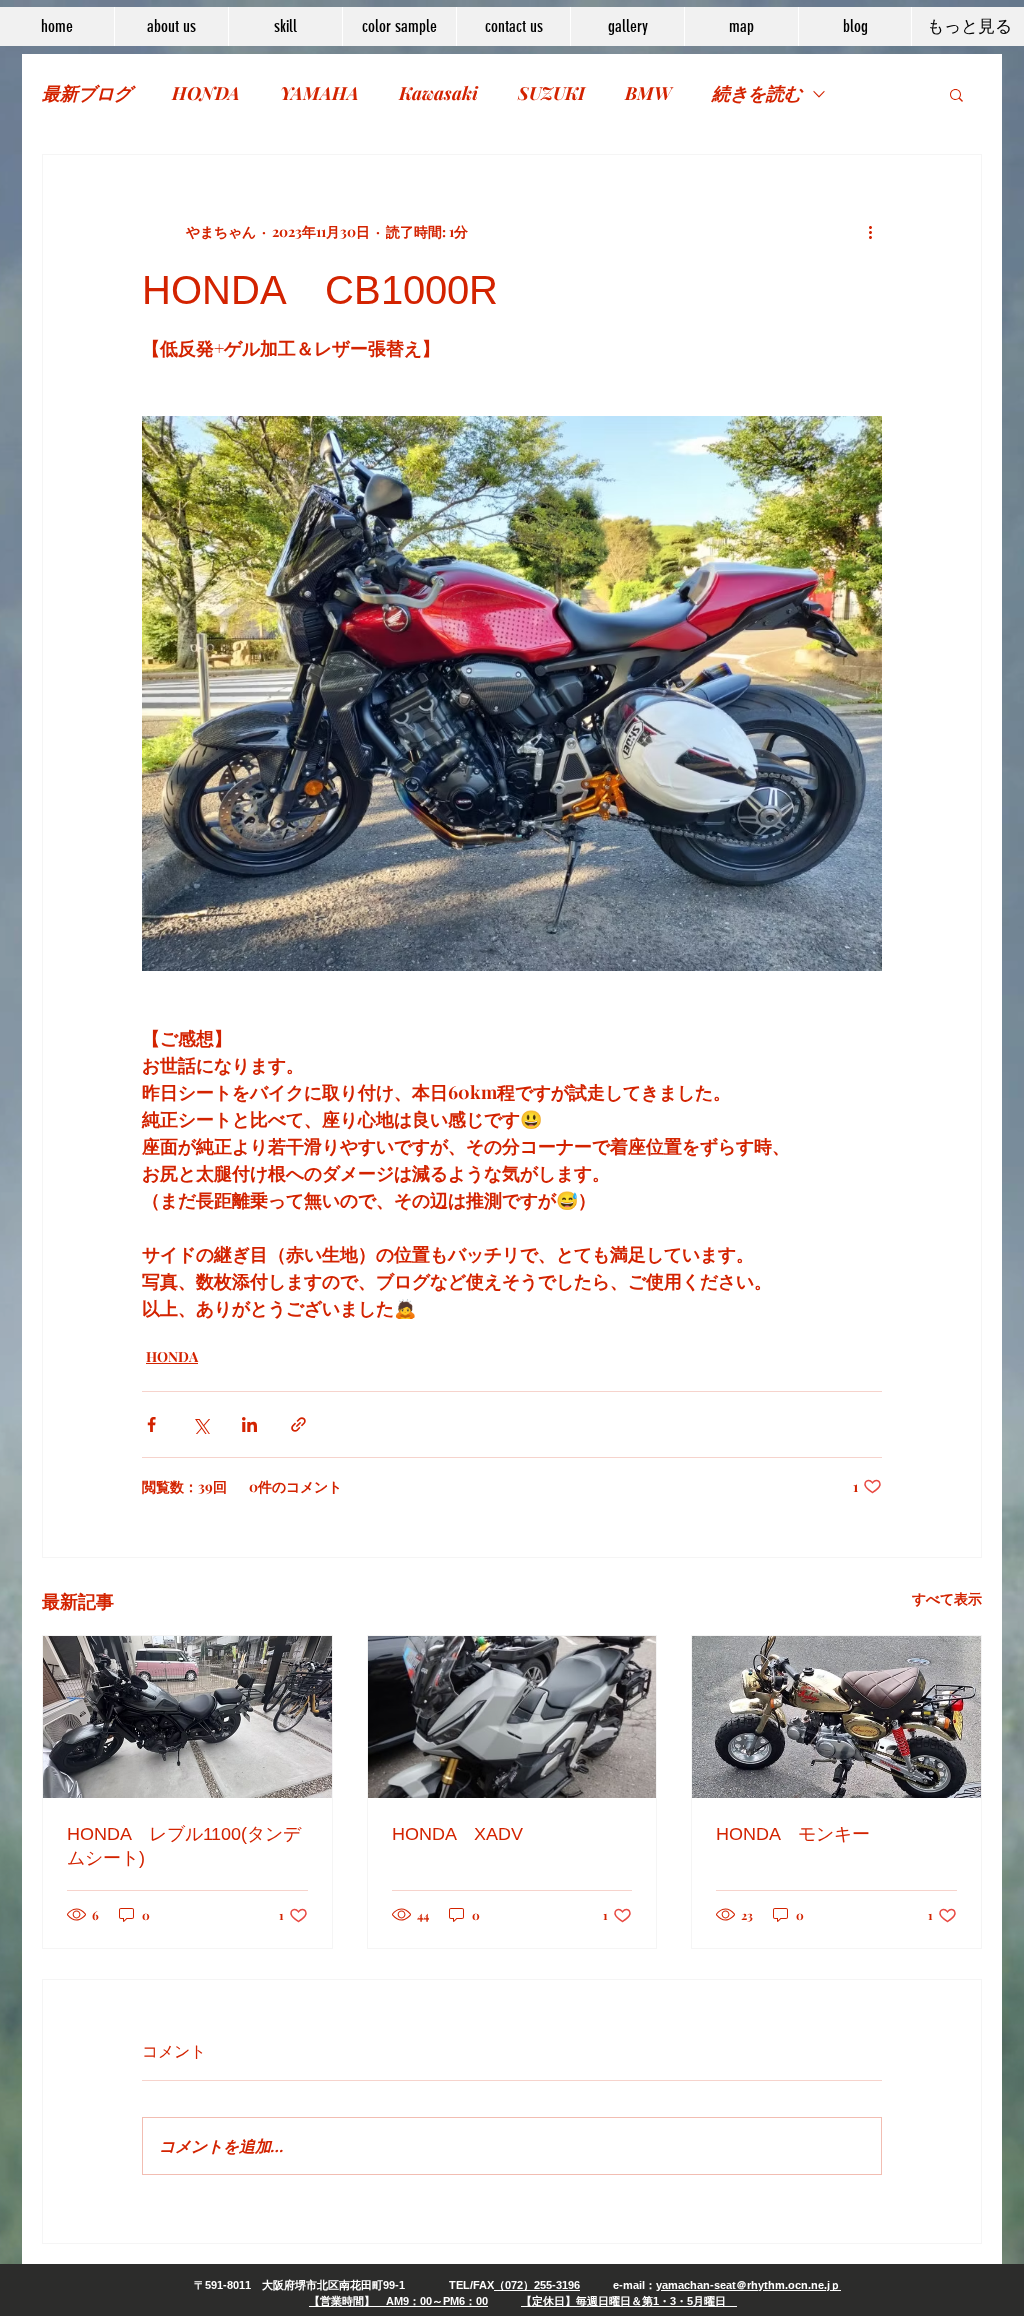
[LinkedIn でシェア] (249, 1424)
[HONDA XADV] (512, 1717)
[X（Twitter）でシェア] (200, 1424)
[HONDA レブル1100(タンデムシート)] (187, 1717)
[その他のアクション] (870, 231)
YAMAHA (319, 93)
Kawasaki (438, 93)
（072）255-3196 (537, 2285)
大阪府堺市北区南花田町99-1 (333, 2285)
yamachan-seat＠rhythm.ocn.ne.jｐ (748, 2285)
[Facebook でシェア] (151, 1424)
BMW (648, 93)
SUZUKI (551, 93)
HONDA (206, 93)
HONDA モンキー (793, 1834)
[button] (956, 94)
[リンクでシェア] (298, 1424)
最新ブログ (87, 93)
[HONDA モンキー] (836, 1717)
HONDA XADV (457, 1834)
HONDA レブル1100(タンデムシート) (184, 1846)
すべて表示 (947, 1598)
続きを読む (757, 93)
